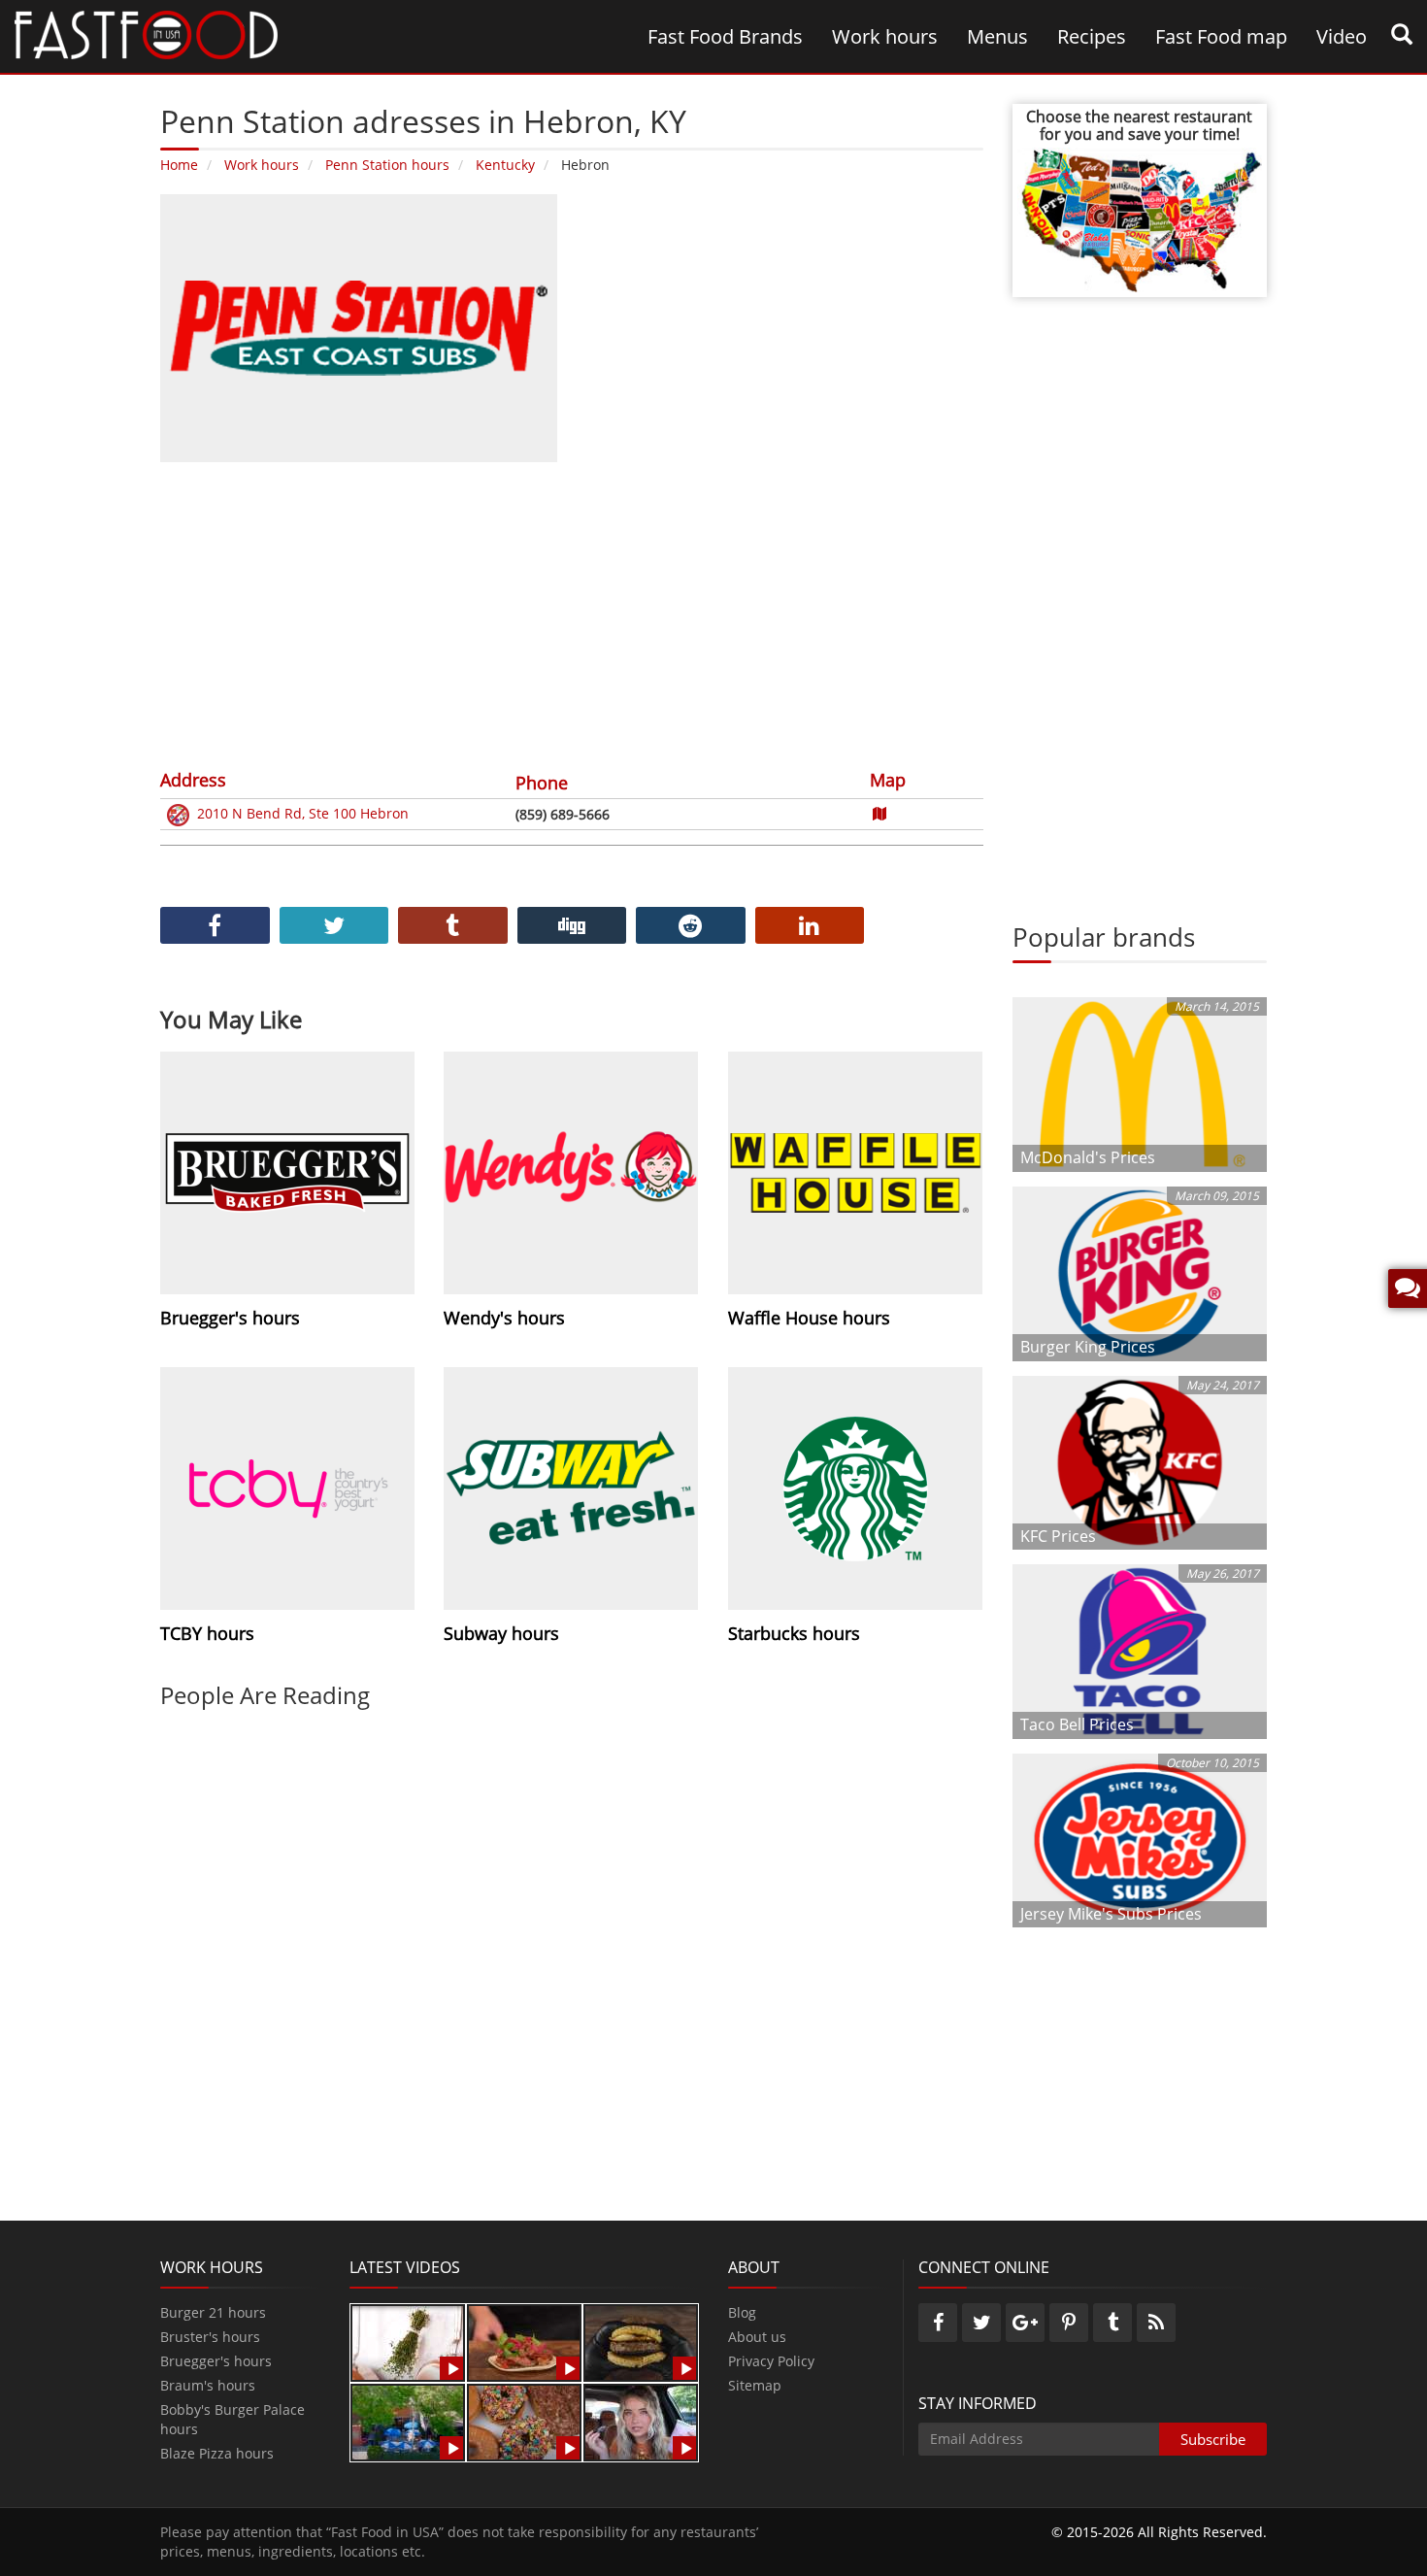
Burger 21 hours (213, 2312)
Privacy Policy (771, 2361)
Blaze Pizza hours (217, 2453)
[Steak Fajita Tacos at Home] (524, 2342)
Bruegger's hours (216, 2361)
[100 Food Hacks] (408, 2342)
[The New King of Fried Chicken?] (408, 2421)
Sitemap (755, 2385)
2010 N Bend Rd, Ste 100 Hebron (303, 813)
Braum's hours (208, 2385)
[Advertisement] (572, 613)
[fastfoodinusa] (146, 33)
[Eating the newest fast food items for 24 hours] (641, 2421)
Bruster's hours (210, 2337)
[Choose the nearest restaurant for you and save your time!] (1140, 218)
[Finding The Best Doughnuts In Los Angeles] (524, 2421)
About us (757, 2337)
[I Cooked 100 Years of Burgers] (641, 2342)
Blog (742, 2312)
